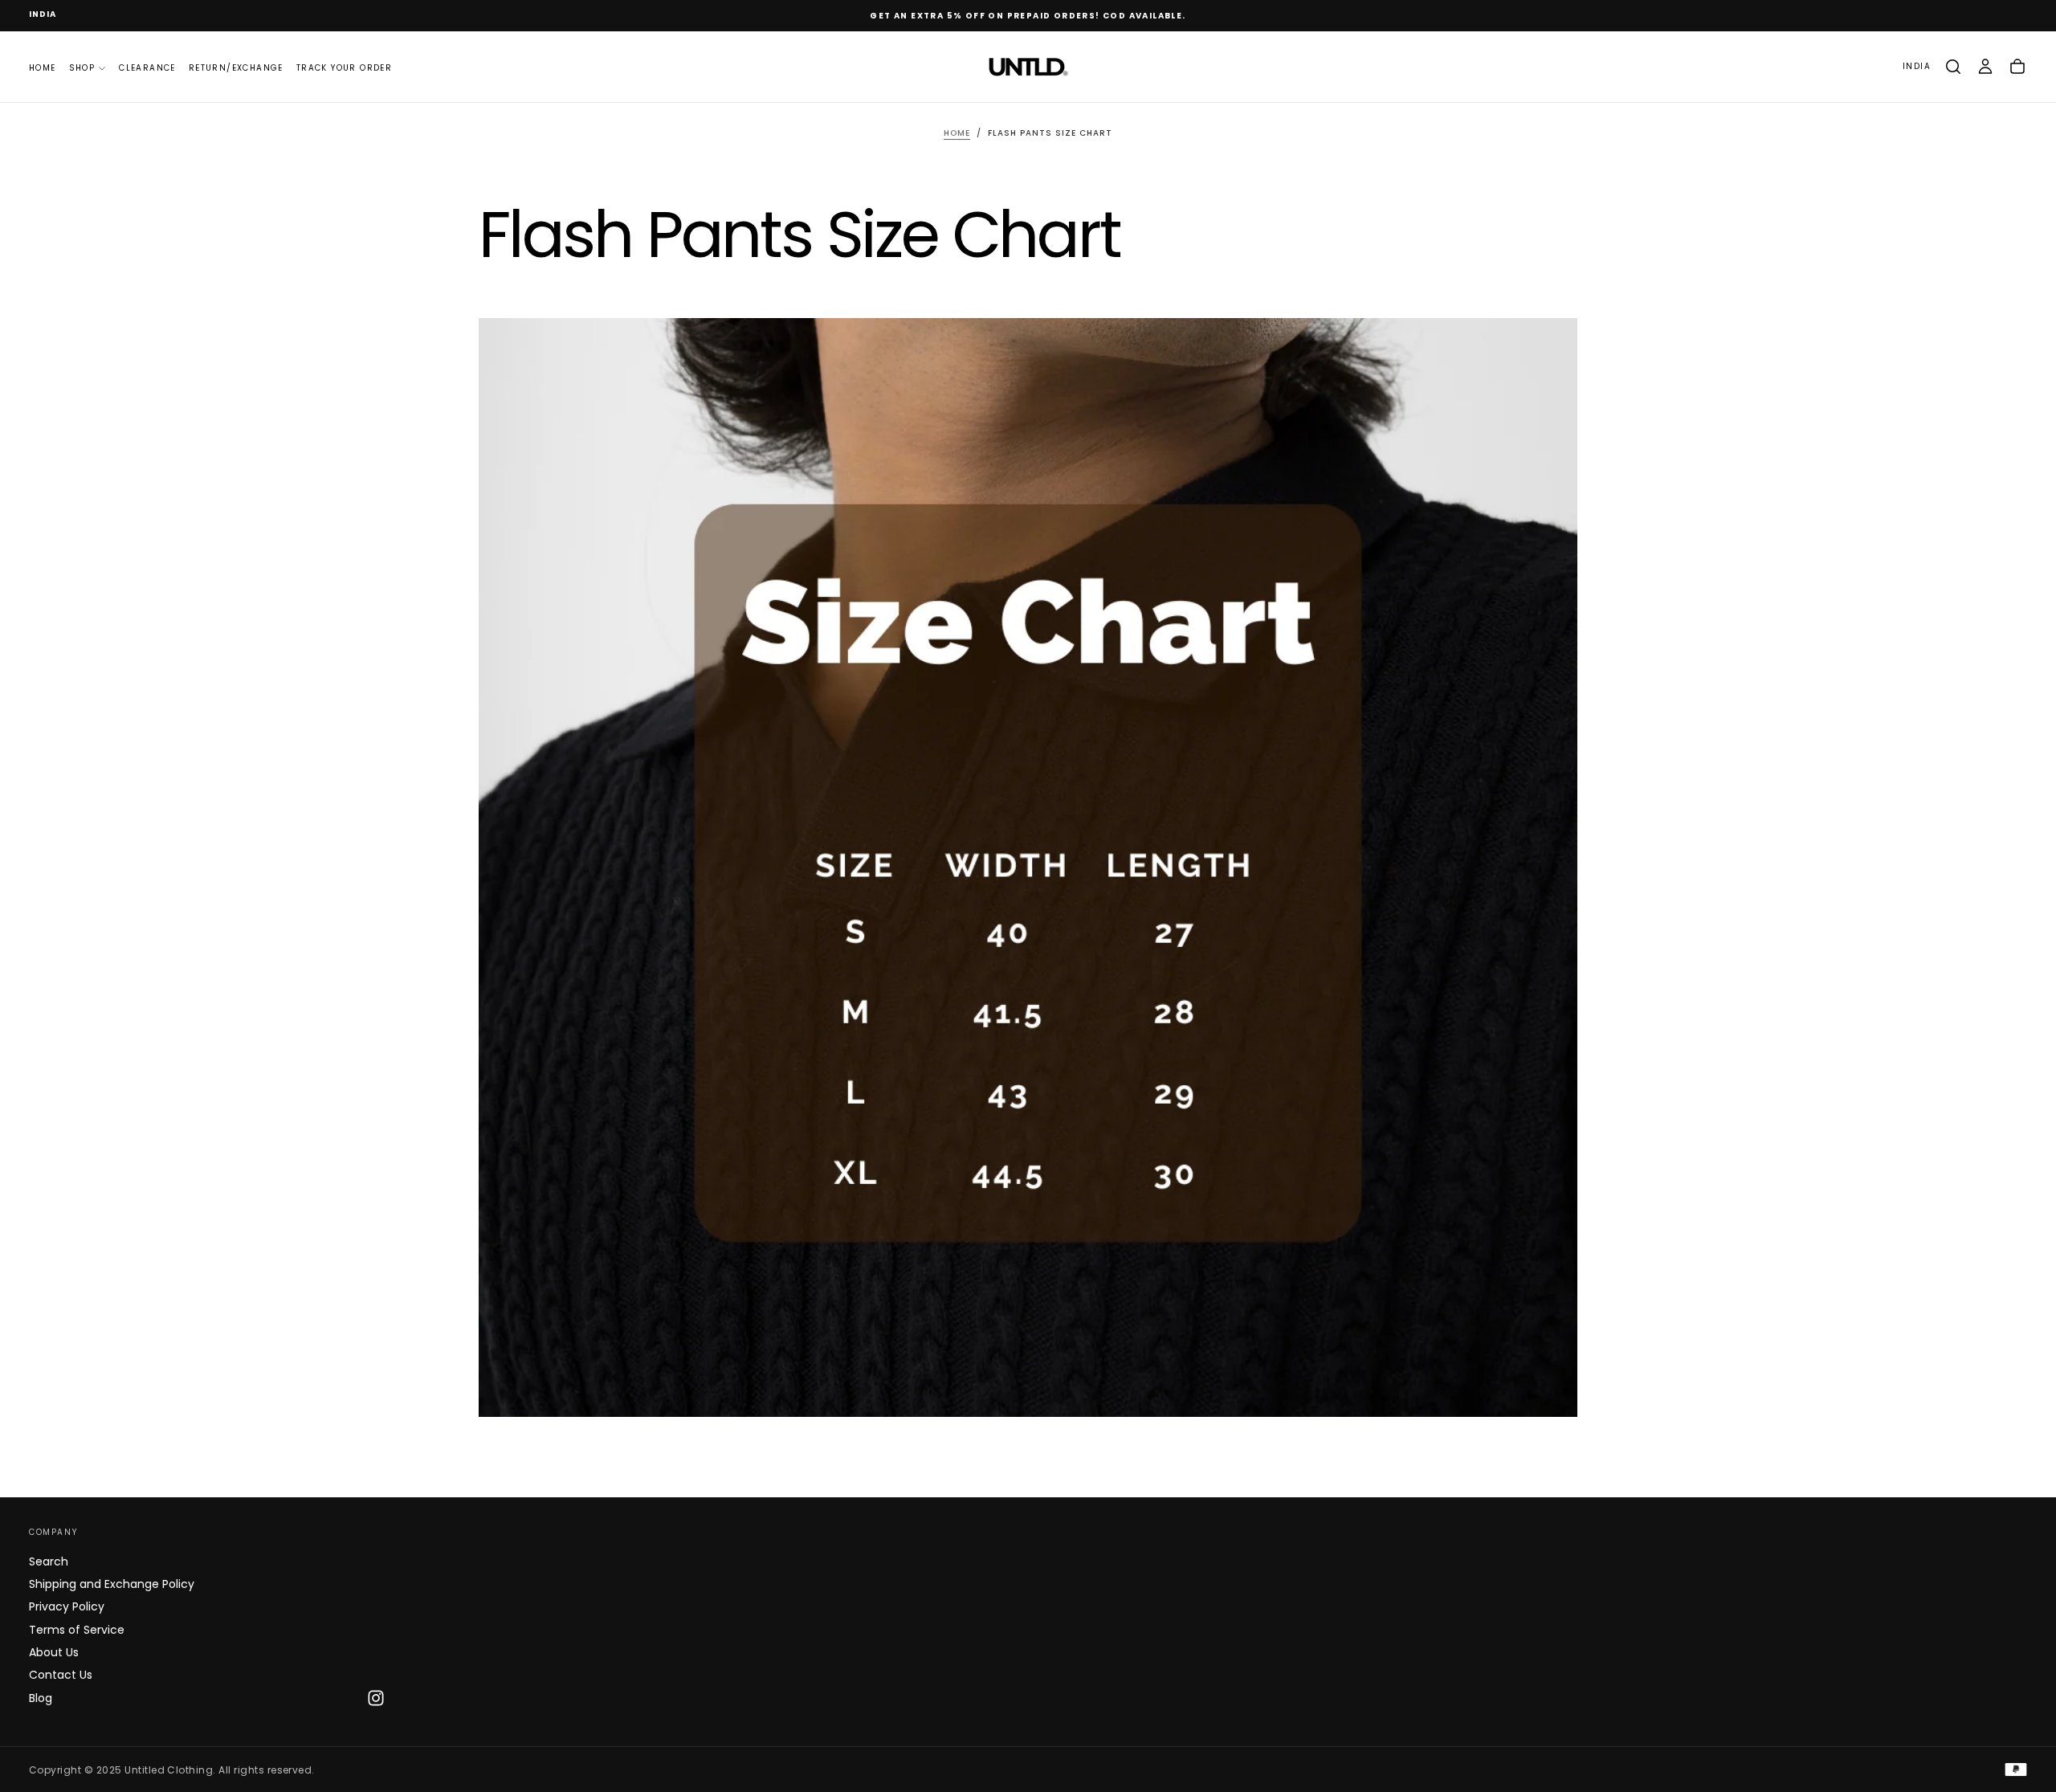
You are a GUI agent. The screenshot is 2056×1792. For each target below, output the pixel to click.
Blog (41, 1698)
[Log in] (1985, 67)
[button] (43, 15)
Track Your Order (344, 67)
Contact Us (61, 1675)
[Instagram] (376, 1698)
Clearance (147, 67)
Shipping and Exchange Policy (112, 1584)
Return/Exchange (236, 67)
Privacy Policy (67, 1606)
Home (43, 67)
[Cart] (2017, 67)
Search (49, 1561)
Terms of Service (77, 1630)
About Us (54, 1652)
